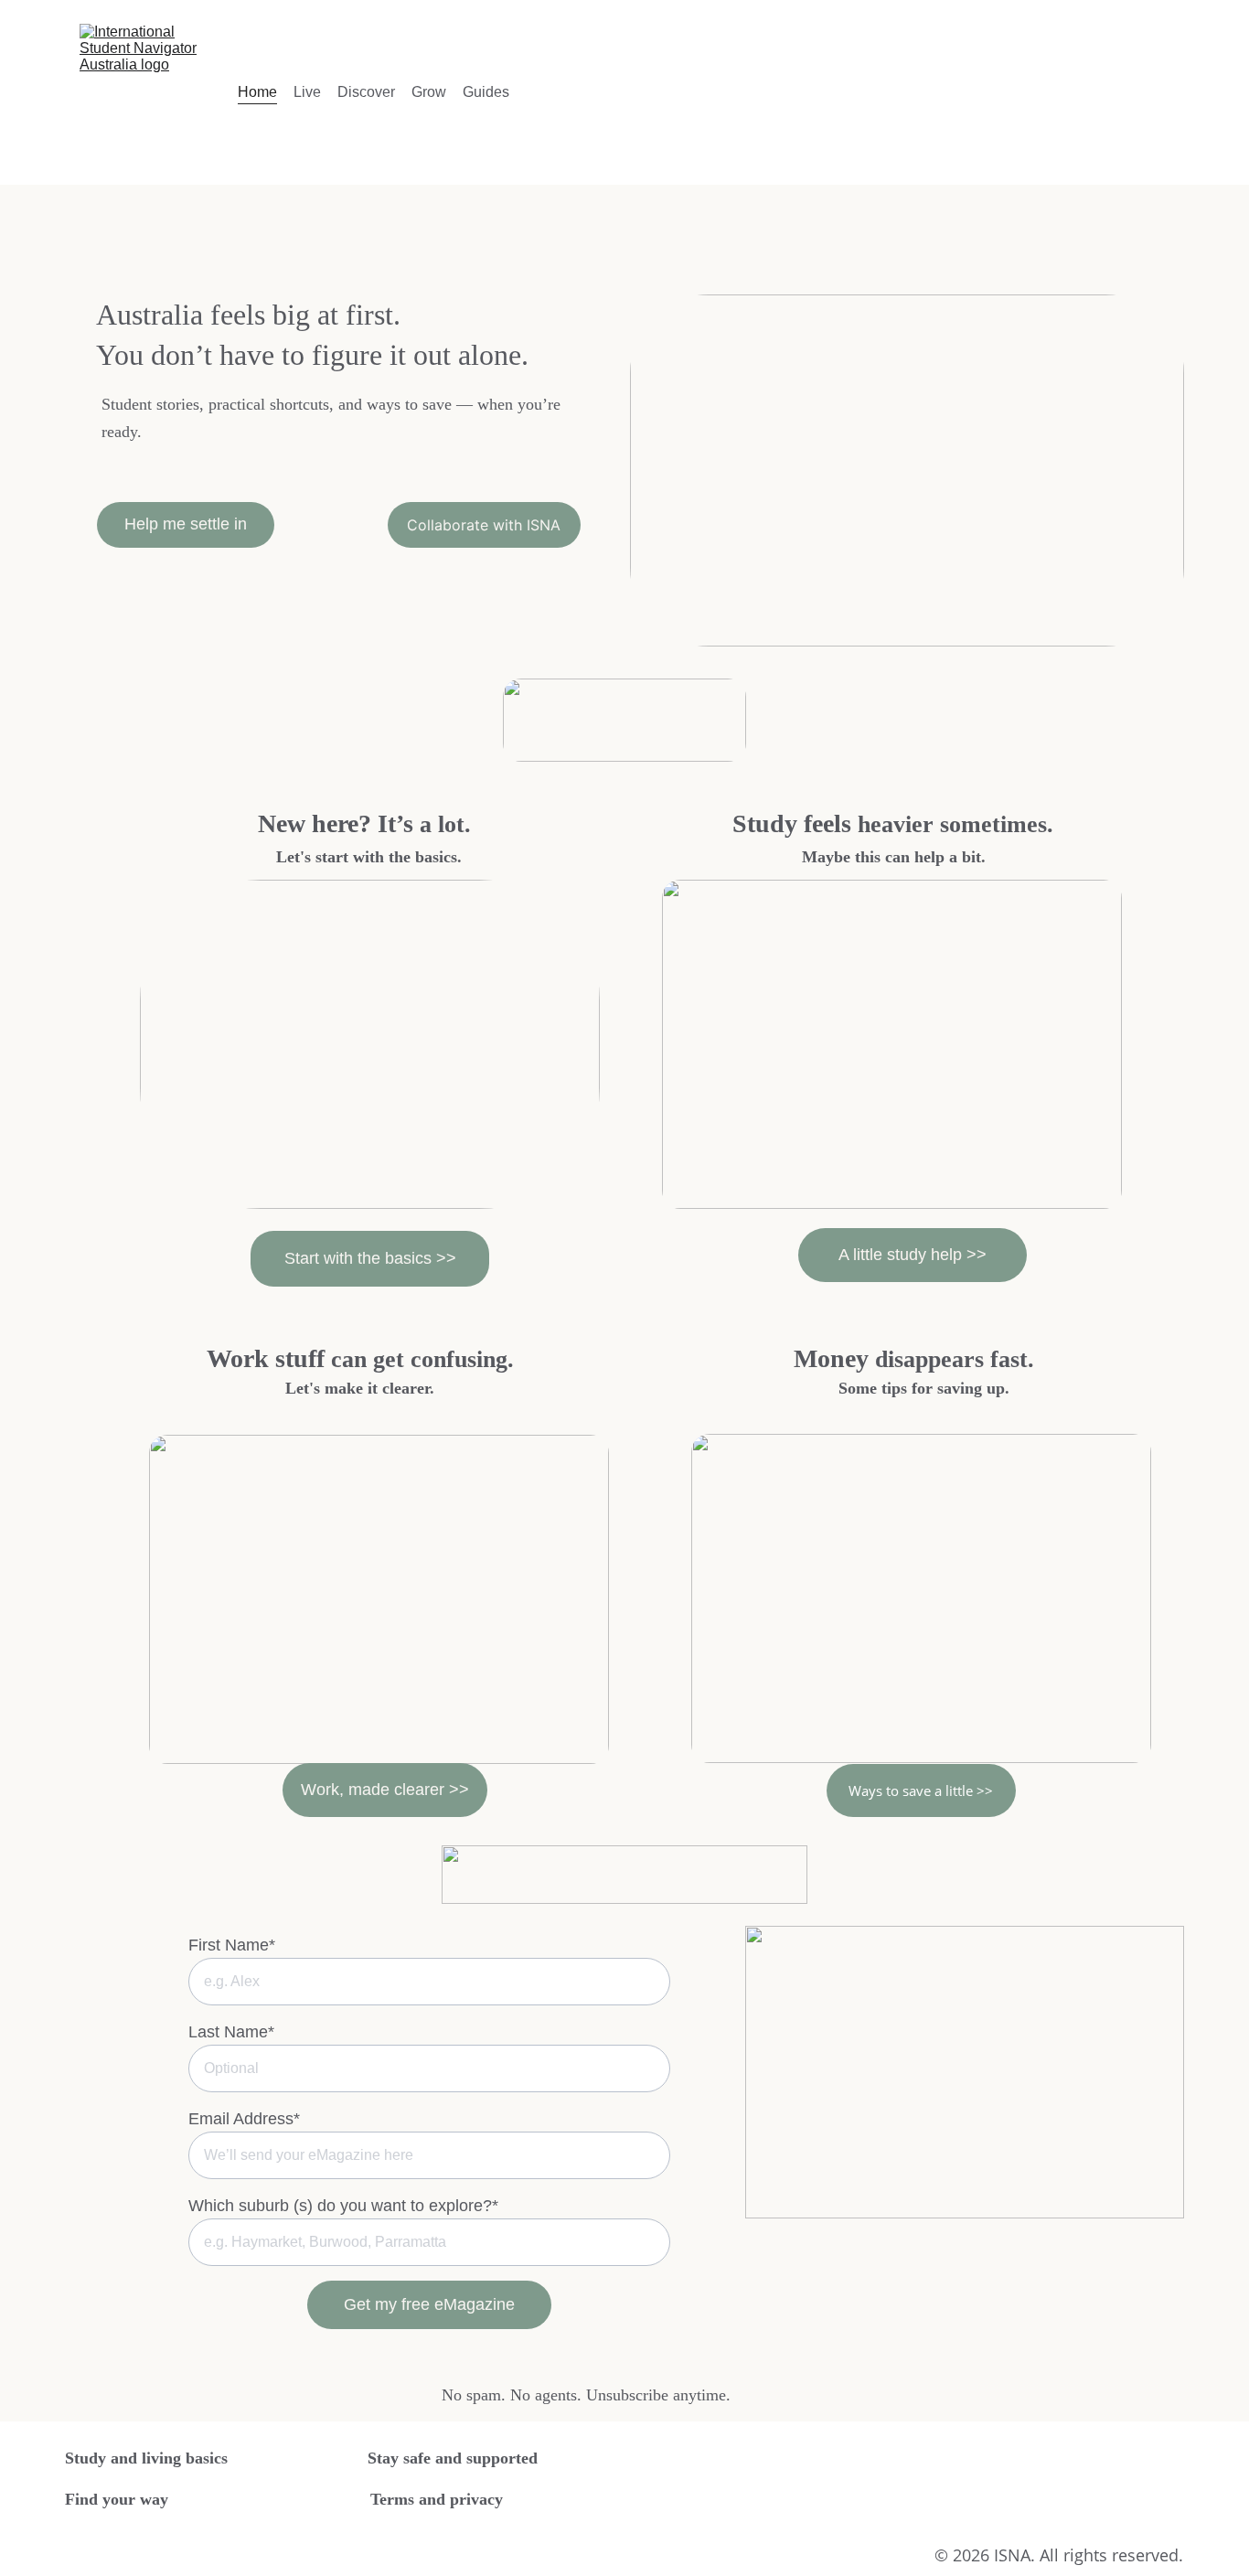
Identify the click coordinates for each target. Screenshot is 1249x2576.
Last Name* (231, 2032)
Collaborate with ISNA (484, 525)
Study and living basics (146, 2458)
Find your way (117, 2499)
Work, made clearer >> (385, 1790)
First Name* (232, 1945)
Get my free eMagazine (429, 2304)
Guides (486, 92)
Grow (429, 92)
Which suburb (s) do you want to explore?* (343, 2206)
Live (307, 92)
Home (257, 92)
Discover (366, 92)
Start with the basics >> (370, 1258)
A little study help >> (913, 1255)
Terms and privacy (437, 2499)
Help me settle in (186, 524)
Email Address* (244, 2119)
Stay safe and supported (453, 2458)
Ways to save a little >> (921, 1790)
